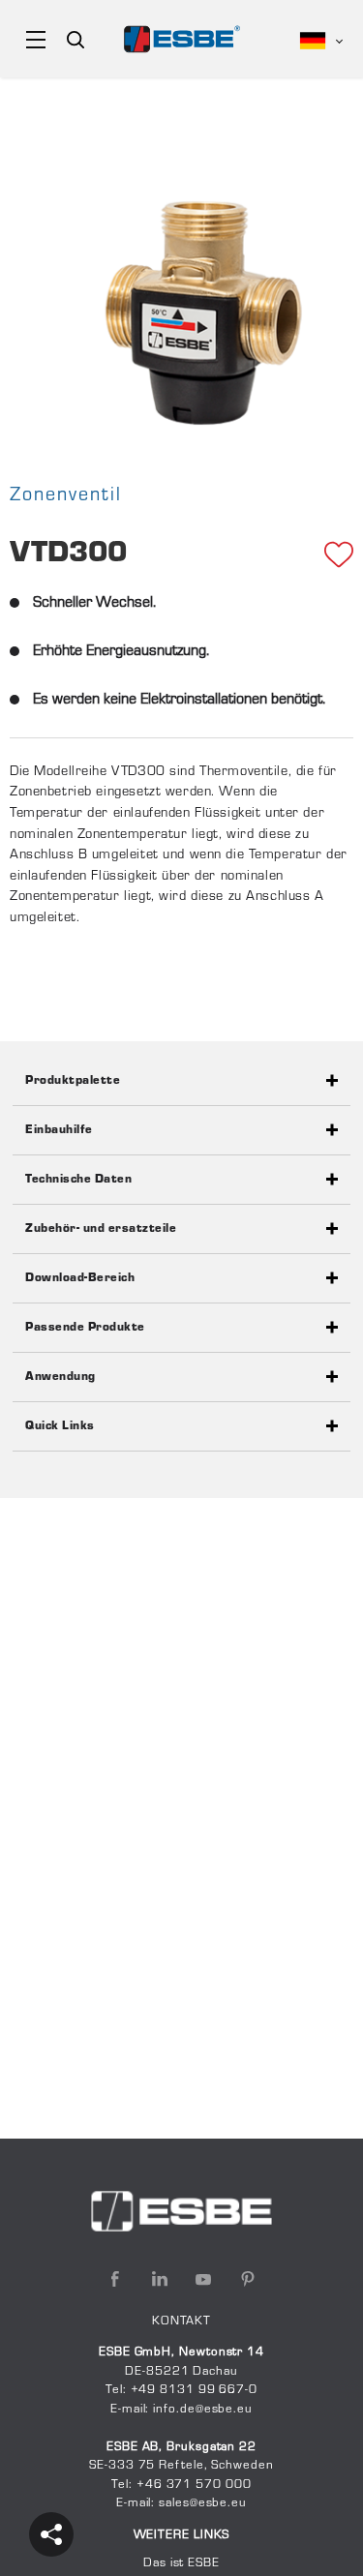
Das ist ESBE (181, 2563)
